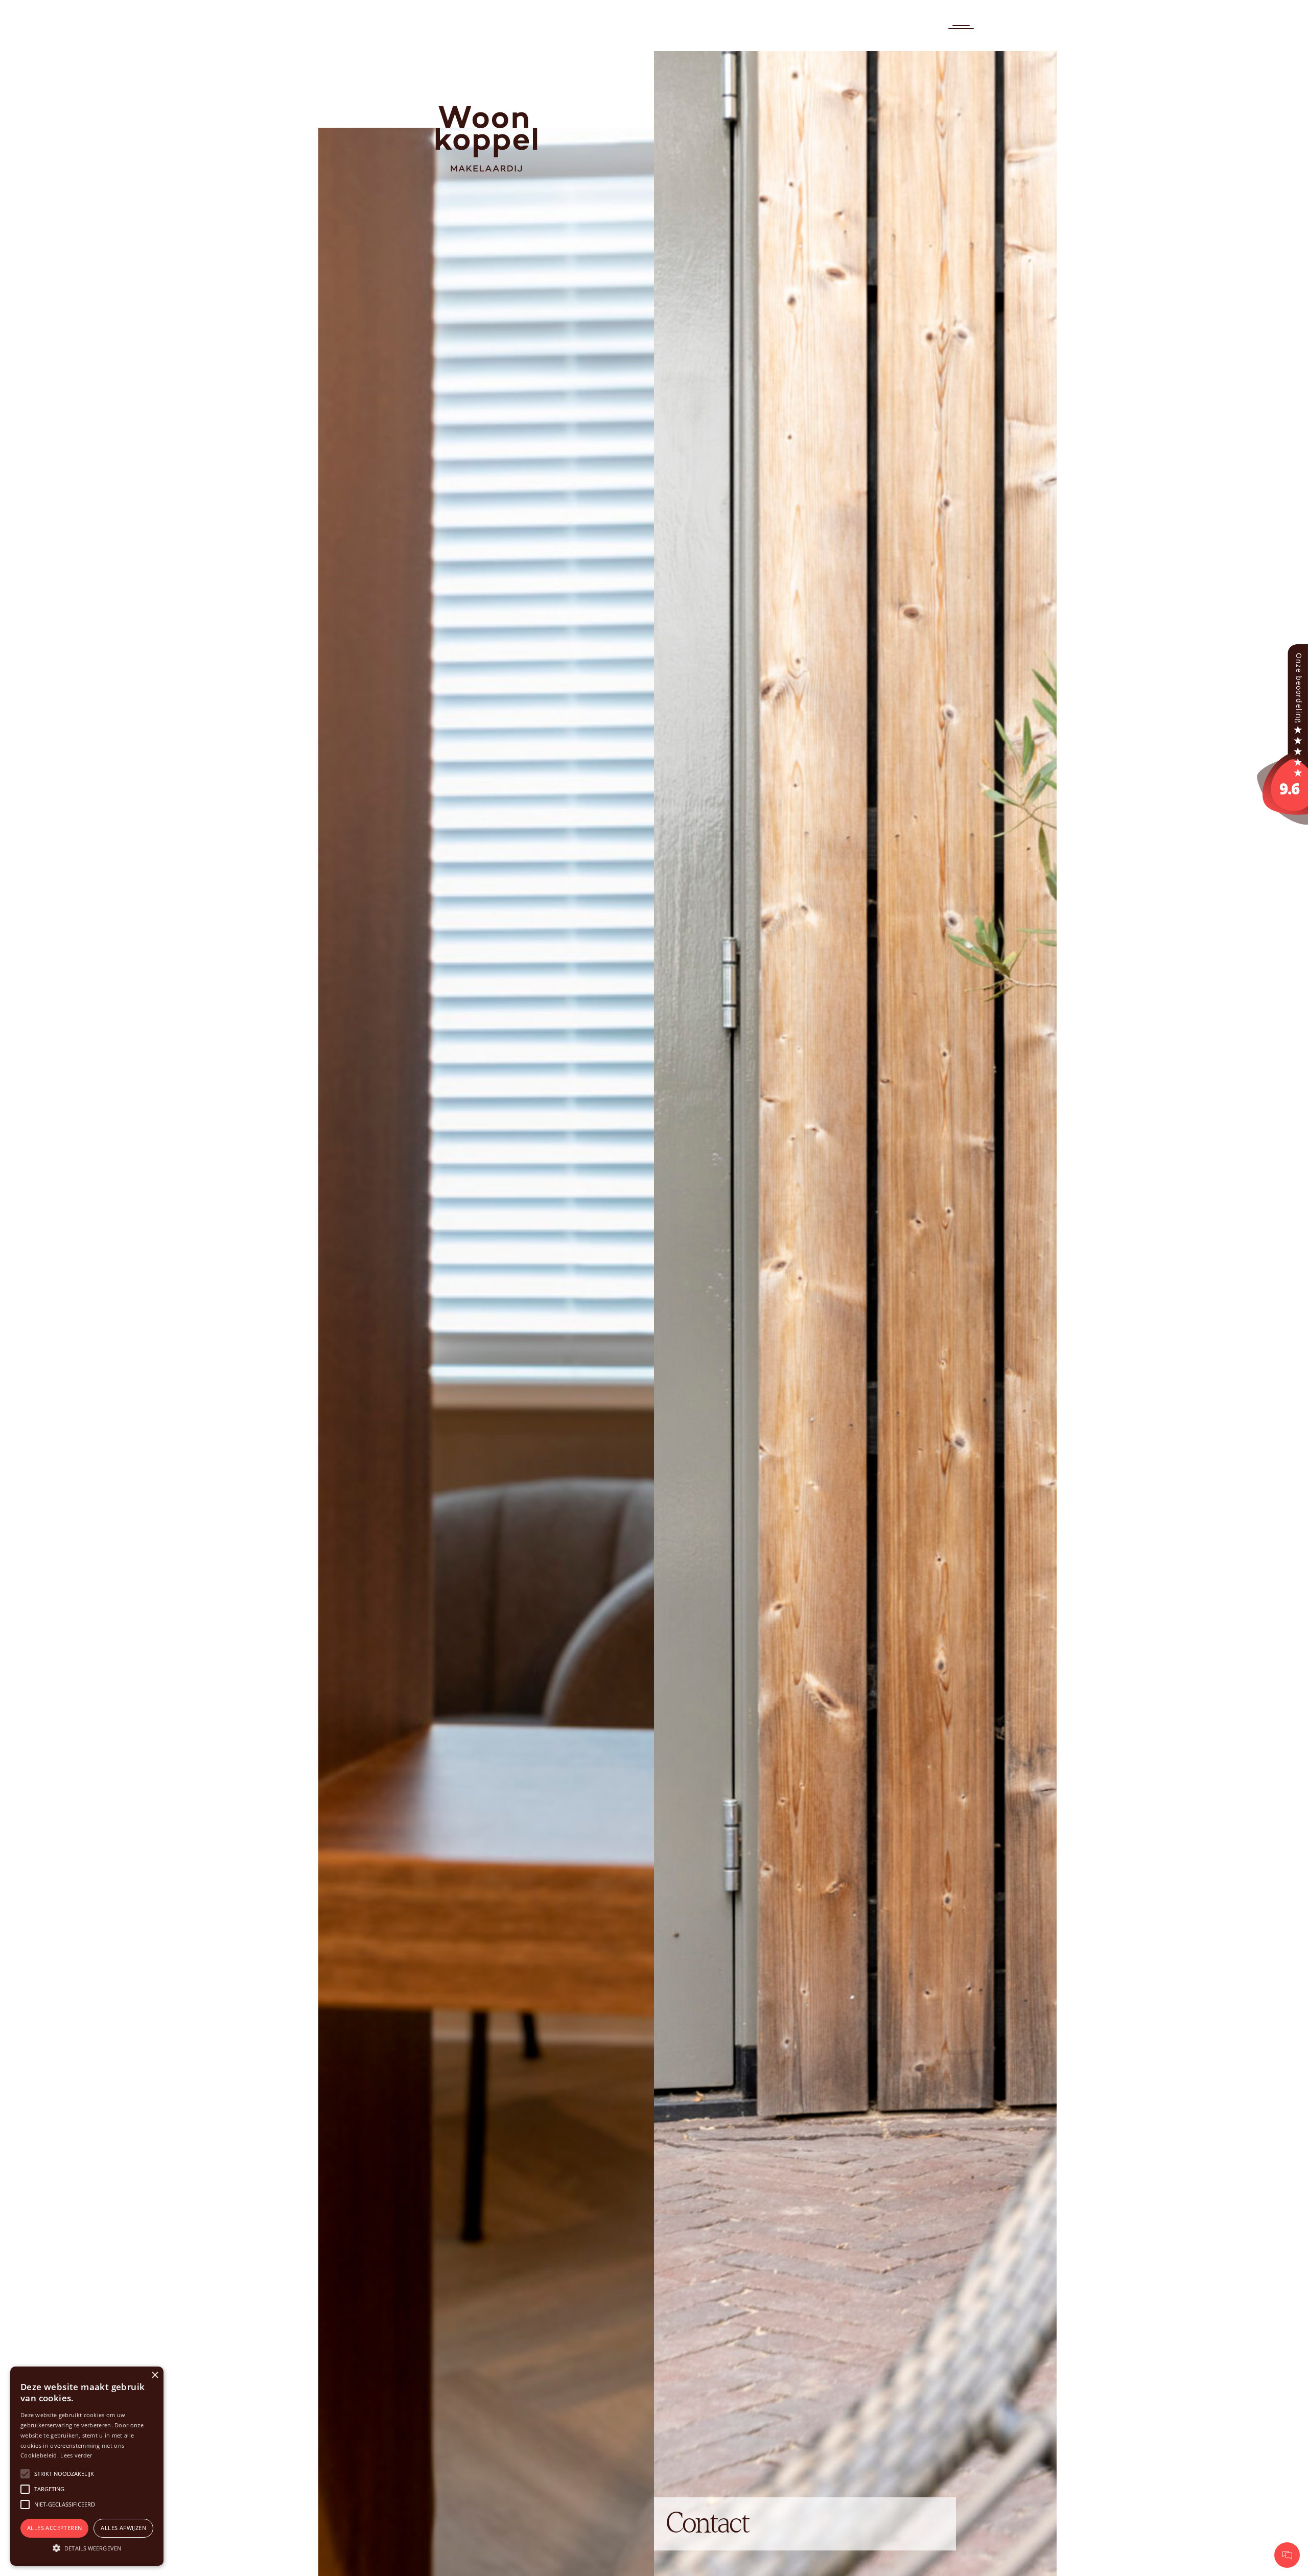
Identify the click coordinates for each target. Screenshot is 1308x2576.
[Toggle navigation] (961, 27)
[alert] (87, 2466)
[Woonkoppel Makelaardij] (1282, 733)
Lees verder (76, 2455)
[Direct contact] (1287, 2555)
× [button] (155, 2375)
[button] (87, 2548)
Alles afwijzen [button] (123, 2528)
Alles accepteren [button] (54, 2528)
